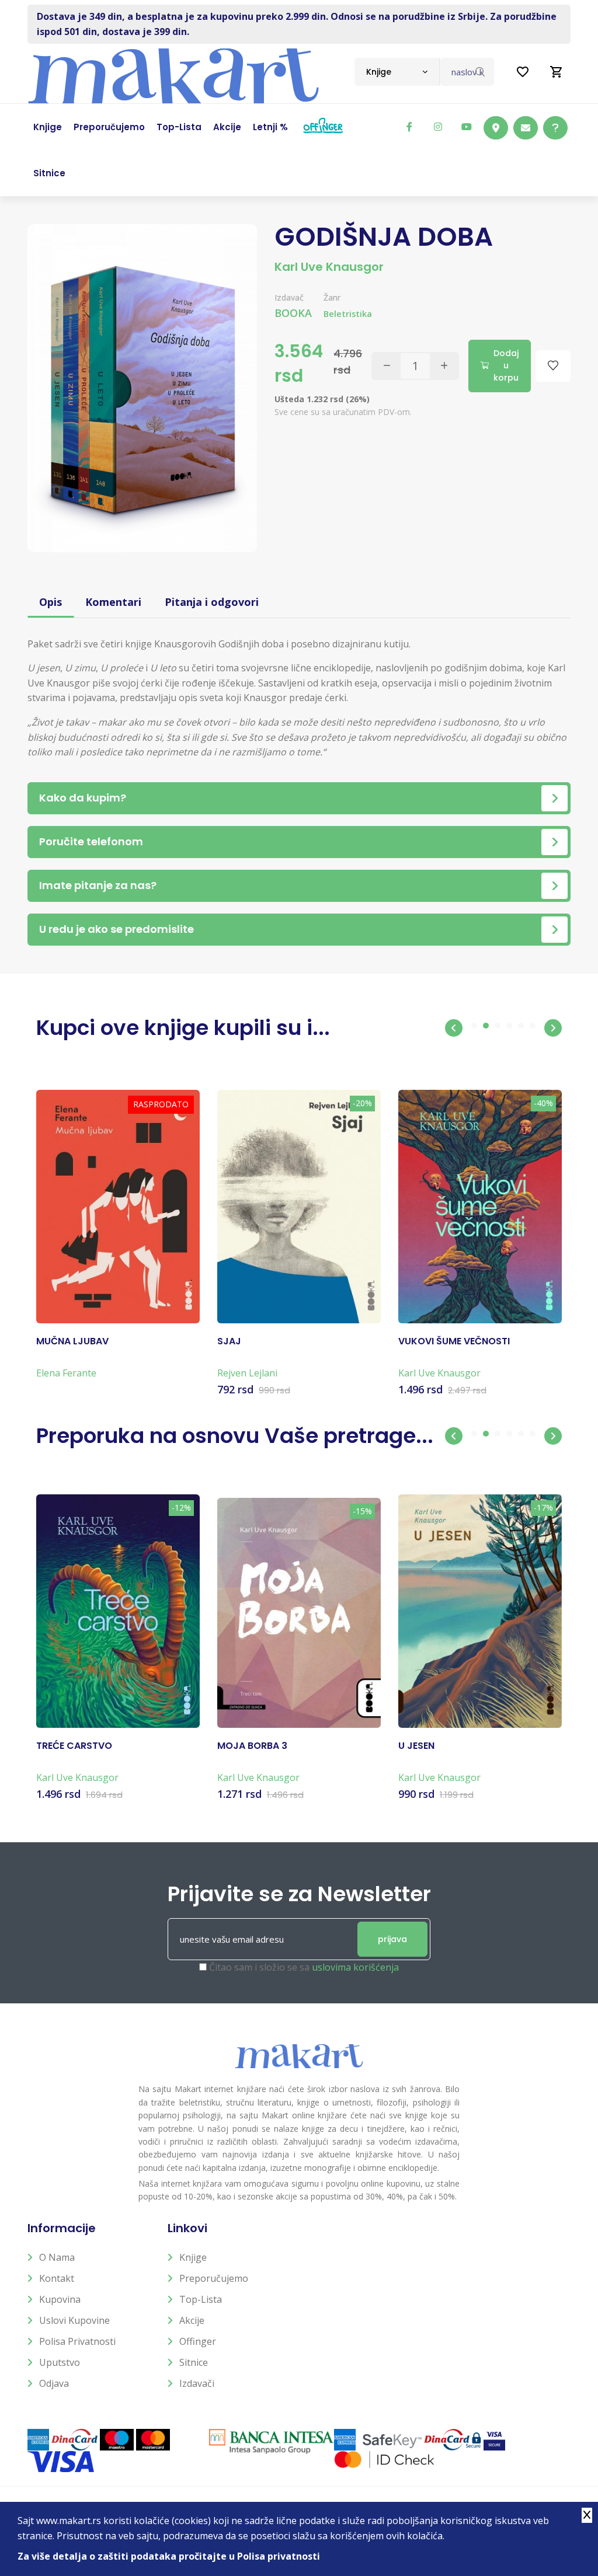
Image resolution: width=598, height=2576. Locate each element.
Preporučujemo (214, 2278)
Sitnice (194, 2362)
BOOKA (293, 313)
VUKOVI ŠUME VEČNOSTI (454, 1341)
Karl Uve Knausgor (329, 267)
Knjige (193, 2257)
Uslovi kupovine (74, 2320)
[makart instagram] (438, 127)
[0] (557, 72)
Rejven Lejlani (247, 1373)
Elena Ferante (66, 1373)
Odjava (54, 2383)
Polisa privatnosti (77, 2341)
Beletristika (348, 314)
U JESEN (416, 1746)
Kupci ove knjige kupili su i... (183, 1028)
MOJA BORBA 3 (252, 1746)
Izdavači (197, 2383)
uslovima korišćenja (355, 1967)
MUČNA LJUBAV (72, 1341)
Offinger (198, 2341)
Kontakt (57, 2278)
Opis (51, 602)
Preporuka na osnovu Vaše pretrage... (235, 1436)
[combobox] (397, 72)
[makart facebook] (409, 127)
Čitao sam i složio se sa (304, 1967)
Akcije (192, 2320)
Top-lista (201, 2299)
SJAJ (229, 1341)
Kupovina (60, 2299)
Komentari (113, 602)
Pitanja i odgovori (212, 602)
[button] (454, 1028)
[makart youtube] (467, 127)
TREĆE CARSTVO (74, 1746)
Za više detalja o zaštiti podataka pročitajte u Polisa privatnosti (169, 2556)
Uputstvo (60, 2362)
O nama (57, 2257)
